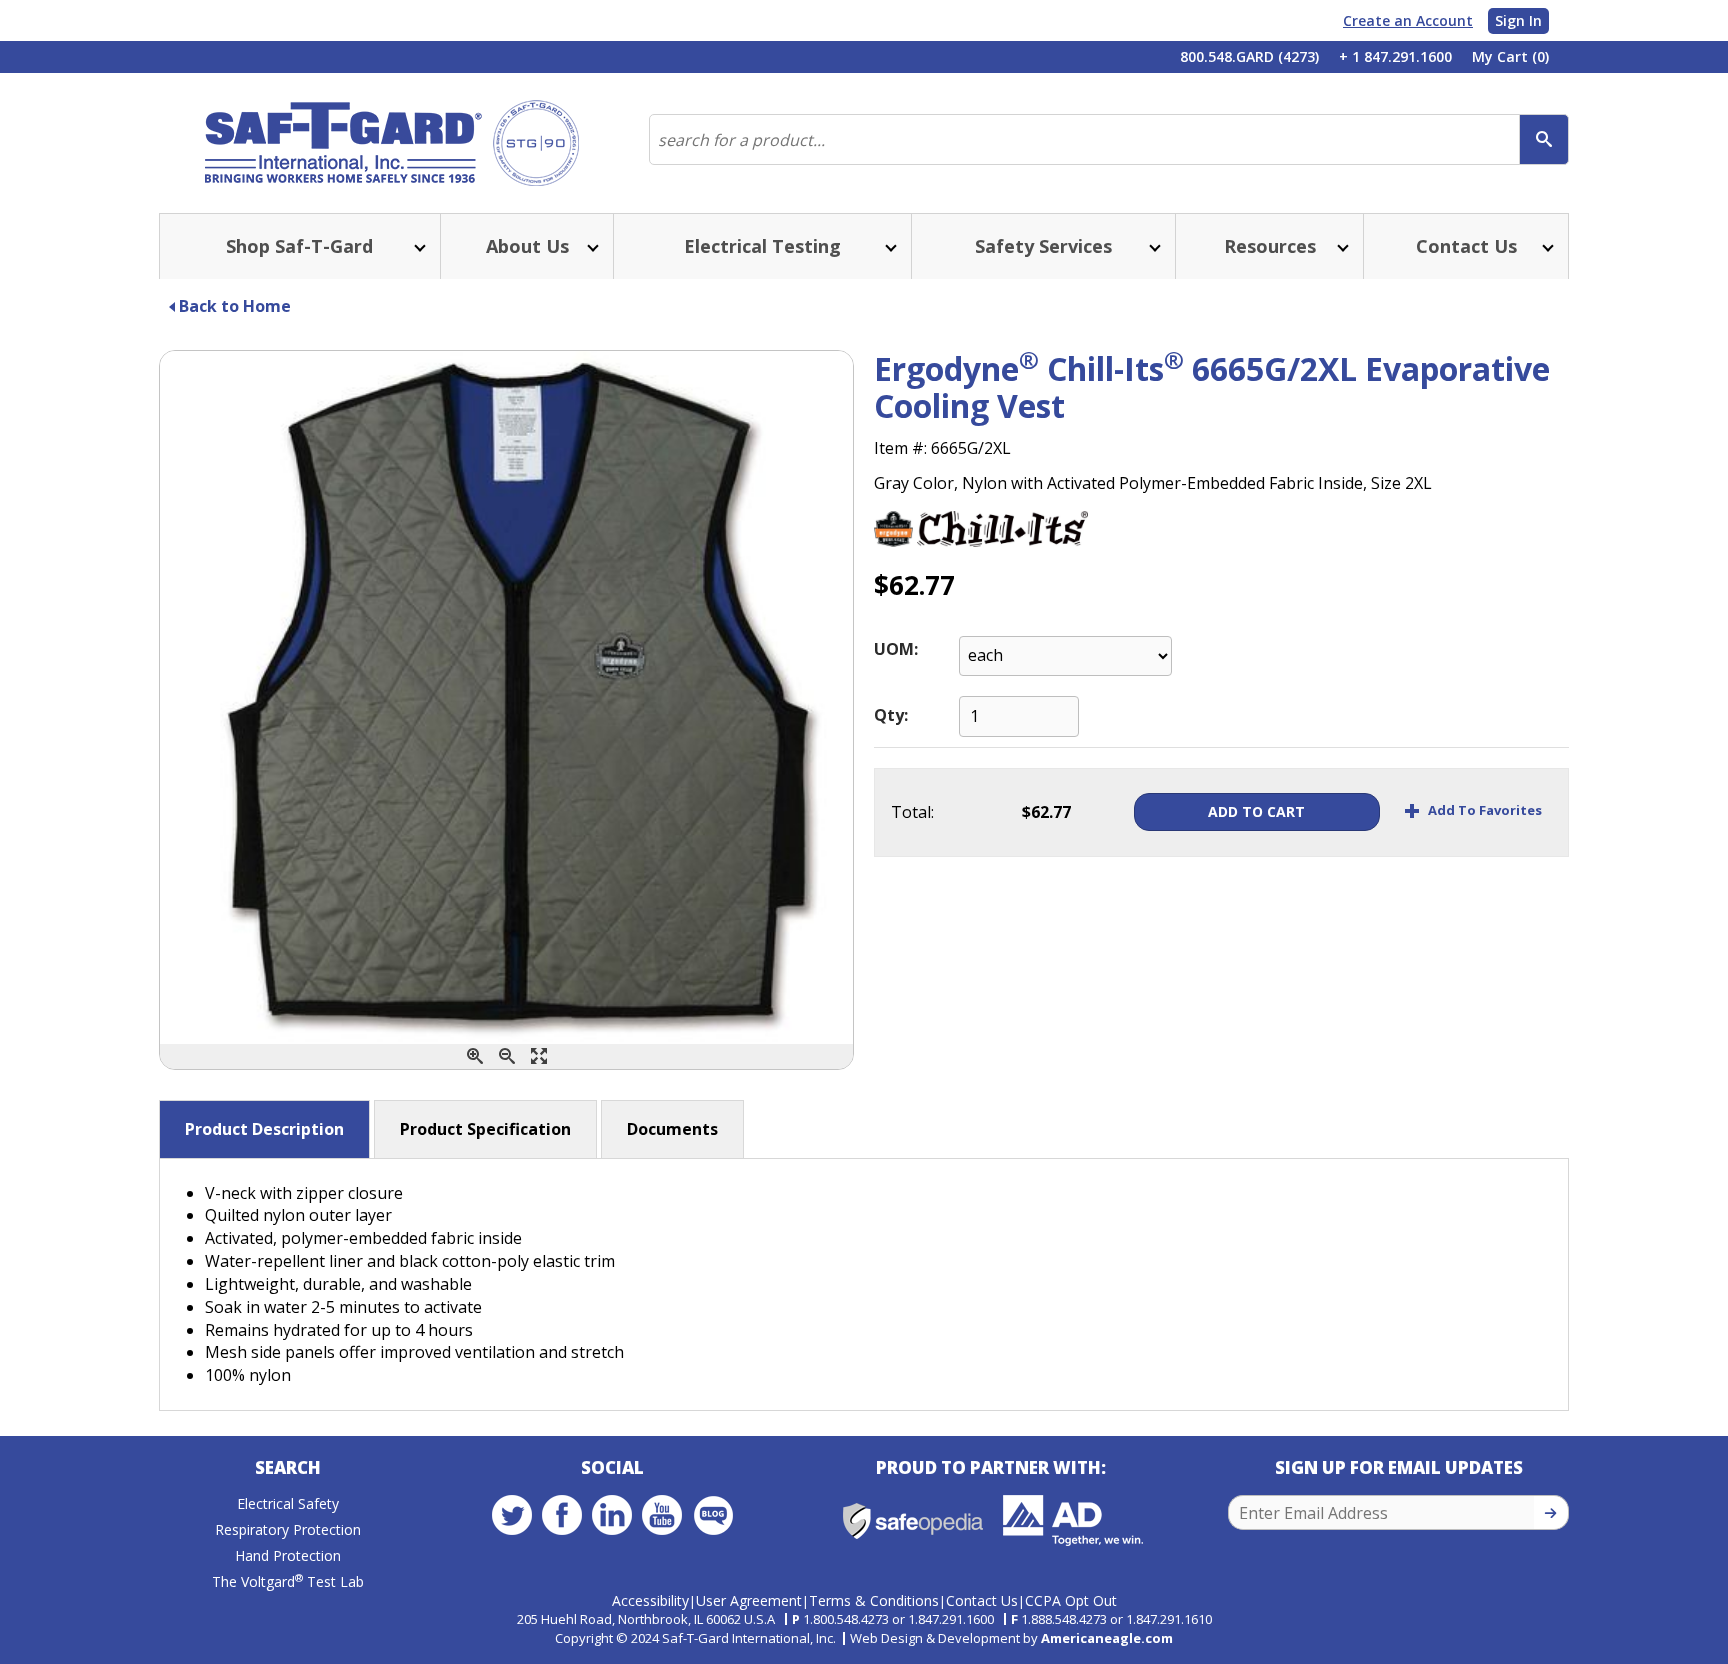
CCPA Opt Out (1071, 1600)
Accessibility (650, 1600)
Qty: (891, 715)
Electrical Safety (288, 1503)
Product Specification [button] (485, 1129)
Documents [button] (672, 1129)
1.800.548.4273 (846, 1619)
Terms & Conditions (874, 1600)
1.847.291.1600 (951, 1619)
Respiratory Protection (288, 1529)
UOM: (896, 649)
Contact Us (982, 1600)
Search (288, 1467)
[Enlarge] (539, 1056)
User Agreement (749, 1600)
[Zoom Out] (507, 1056)
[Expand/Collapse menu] (418, 246)
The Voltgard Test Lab (288, 1581)
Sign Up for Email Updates (1399, 1467)
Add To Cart (1256, 811)
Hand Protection (288, 1555)
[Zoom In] (475, 1056)
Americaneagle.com (1107, 1638)
